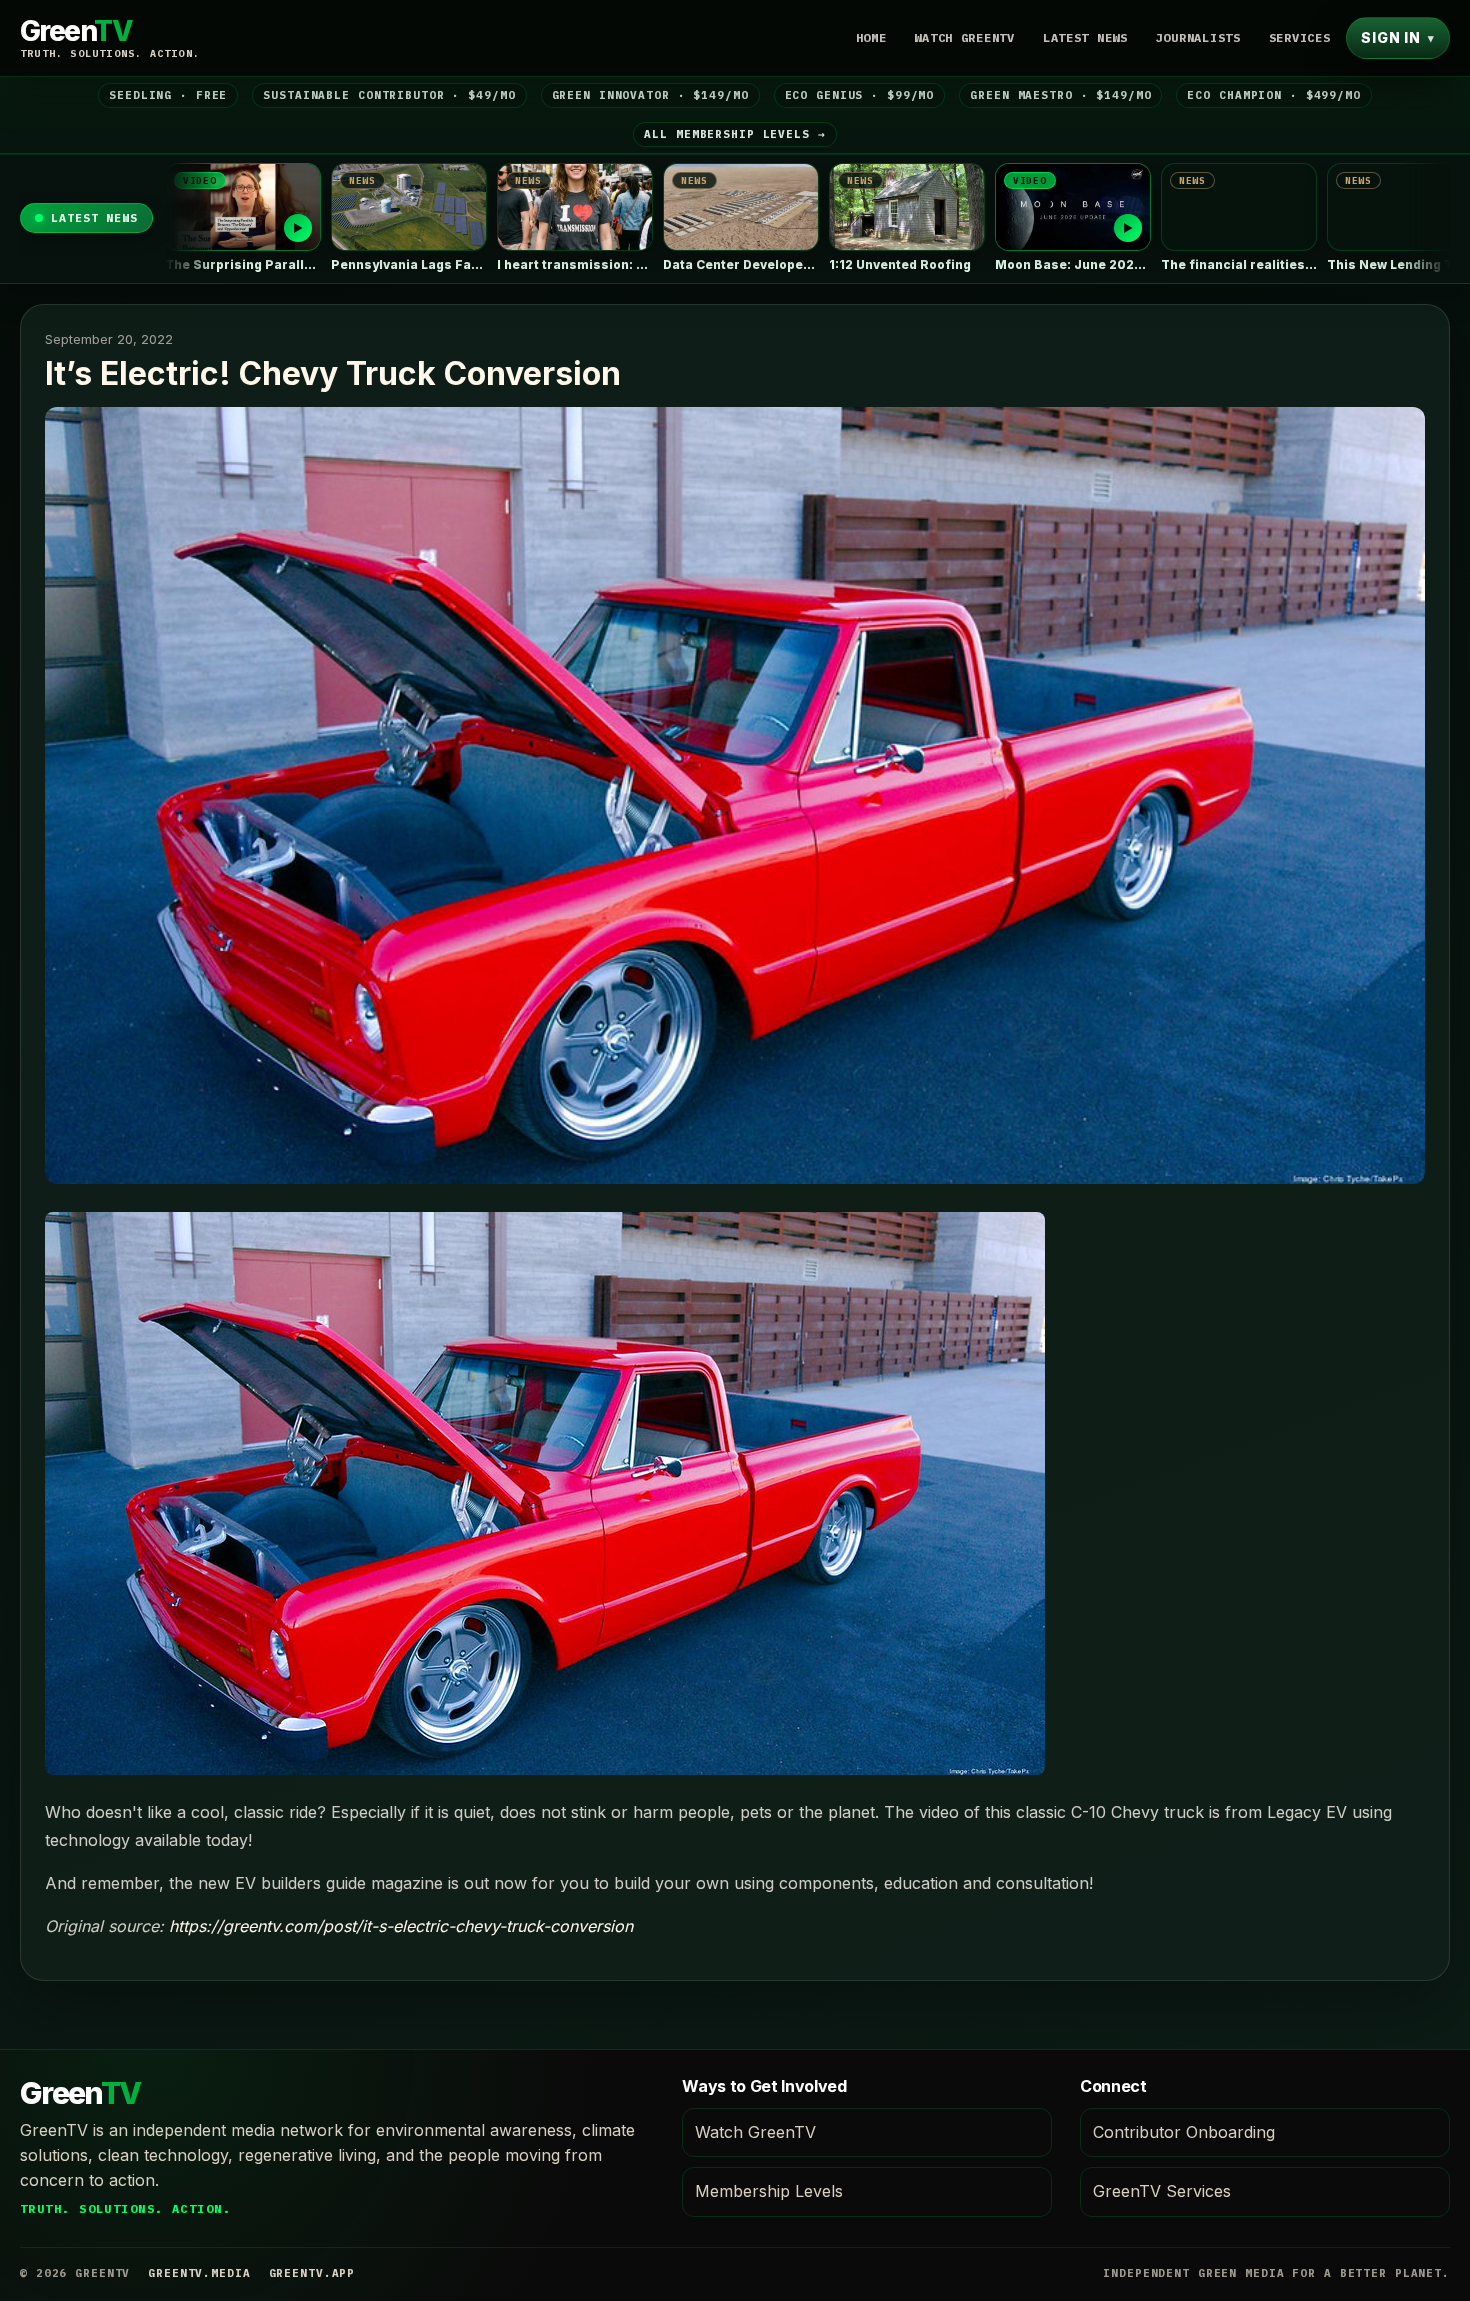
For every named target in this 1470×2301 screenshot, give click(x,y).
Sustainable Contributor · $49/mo (389, 95)
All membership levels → (734, 134)
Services (1300, 37)
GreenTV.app (312, 2273)
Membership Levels (769, 2191)
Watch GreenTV (964, 37)
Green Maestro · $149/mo (1060, 95)
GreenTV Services (1162, 2191)
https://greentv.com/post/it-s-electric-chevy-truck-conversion (401, 1926)
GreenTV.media (199, 2273)
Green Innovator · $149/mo (650, 95)
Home (871, 37)
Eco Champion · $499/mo (1273, 95)
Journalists (1198, 37)
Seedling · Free (168, 95)
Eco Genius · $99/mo (860, 95)
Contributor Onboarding (1184, 2132)
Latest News (1085, 37)
